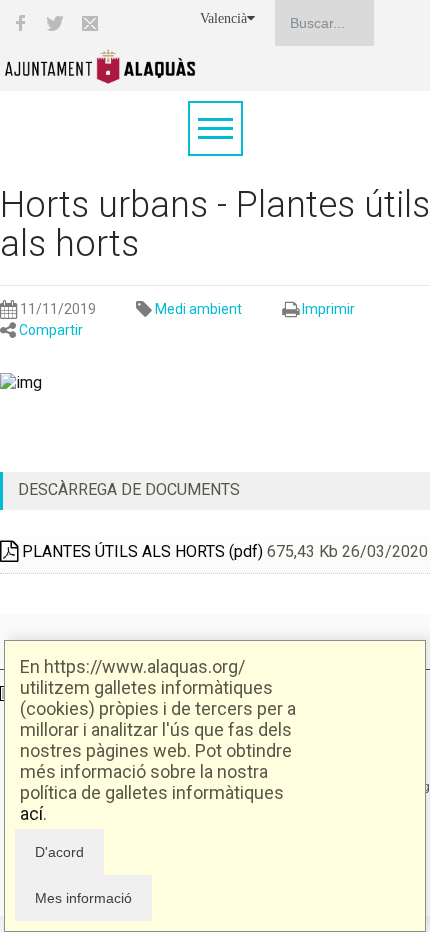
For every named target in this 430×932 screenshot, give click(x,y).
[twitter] (55, 23)
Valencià (223, 18)
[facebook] (20, 23)
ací (31, 813)
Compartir (51, 330)
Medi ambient (198, 309)
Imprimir (328, 309)
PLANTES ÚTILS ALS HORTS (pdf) (140, 551)
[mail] (90, 23)
